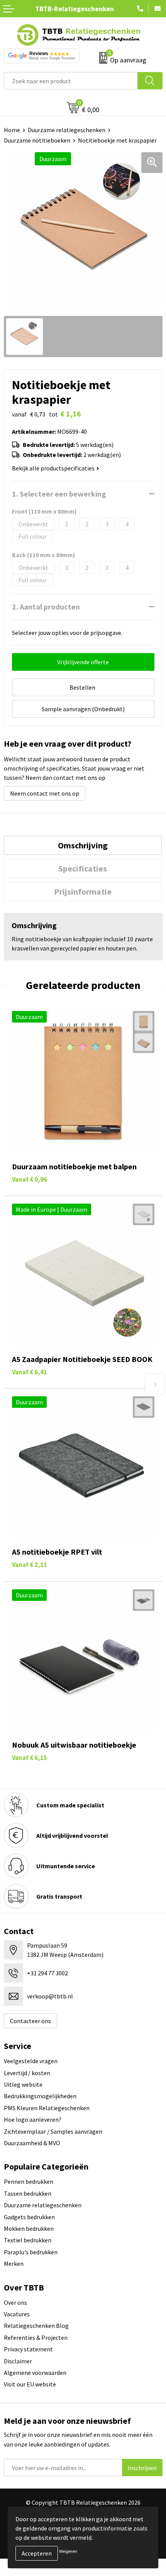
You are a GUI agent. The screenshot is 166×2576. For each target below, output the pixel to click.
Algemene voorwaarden (35, 2373)
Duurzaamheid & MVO (32, 2143)
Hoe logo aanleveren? (33, 2119)
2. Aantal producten (46, 607)
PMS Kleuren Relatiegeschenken (47, 2108)
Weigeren (68, 2551)
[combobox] (71, 81)
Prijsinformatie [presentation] (83, 892)
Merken (14, 2264)
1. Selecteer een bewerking (59, 494)
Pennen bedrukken (29, 2181)
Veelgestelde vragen (31, 2061)
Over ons (15, 2302)
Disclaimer (18, 2361)
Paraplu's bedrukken (31, 2252)
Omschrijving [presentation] (83, 845)
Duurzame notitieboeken (37, 140)
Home (12, 130)
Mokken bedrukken (29, 2228)
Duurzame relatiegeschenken (67, 130)
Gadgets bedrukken (29, 2217)
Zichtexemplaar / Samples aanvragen (53, 2131)
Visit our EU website (30, 2384)
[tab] (83, 845)
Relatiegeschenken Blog (36, 2326)
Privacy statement (28, 2349)
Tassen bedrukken (28, 2193)
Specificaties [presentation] (83, 868)
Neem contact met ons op (45, 793)
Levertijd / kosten (27, 2073)
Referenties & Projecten (36, 2338)
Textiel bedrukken (28, 2240)
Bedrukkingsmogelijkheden (40, 2096)
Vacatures (17, 2314)
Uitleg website (23, 2084)
